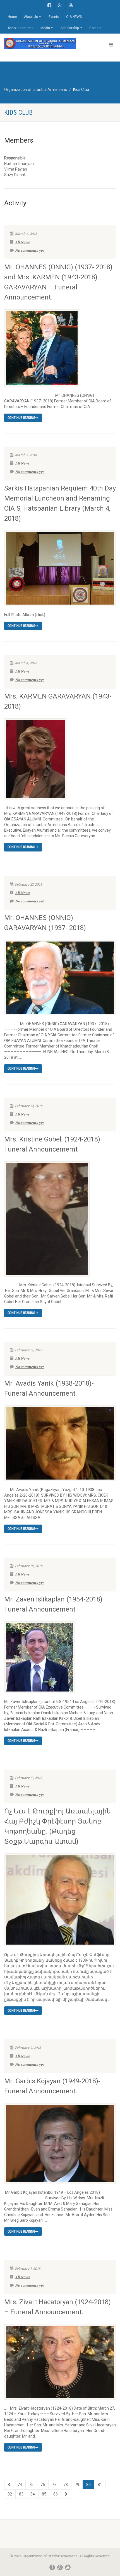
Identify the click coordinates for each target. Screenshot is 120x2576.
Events (54, 17)
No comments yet (29, 251)
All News (22, 242)
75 (31, 2485)
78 (66, 2485)
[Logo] (40, 43)
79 (77, 2485)
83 (21, 2494)
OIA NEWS (74, 17)
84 (33, 2494)
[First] (9, 2485)
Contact (95, 28)
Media (45, 28)
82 (10, 2494)
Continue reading (21, 418)
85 (44, 2494)
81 (100, 2485)
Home (12, 17)
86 (56, 2494)
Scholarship (70, 28)
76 (43, 2485)
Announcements (21, 28)
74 (20, 2485)
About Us (31, 17)
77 (54, 2485)
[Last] (66, 2494)
